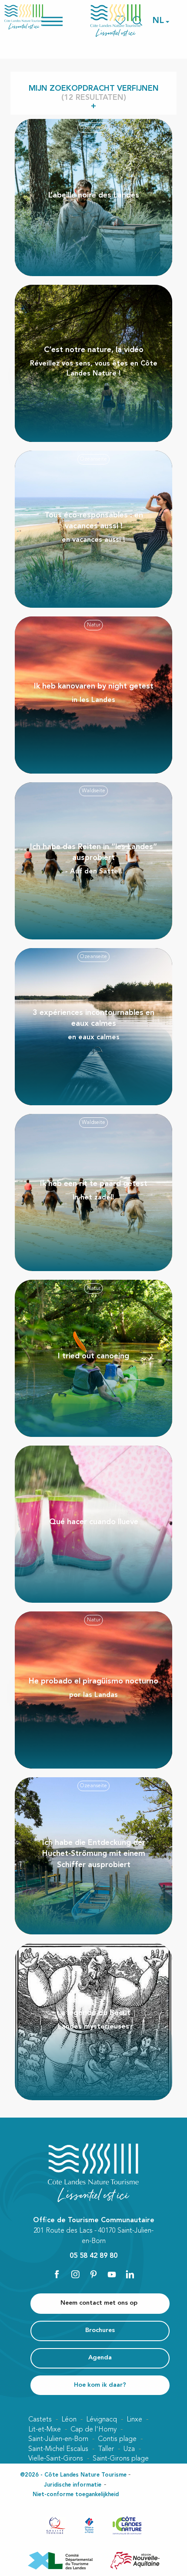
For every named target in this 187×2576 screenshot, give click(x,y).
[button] (159, 21)
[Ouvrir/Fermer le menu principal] (63, 21)
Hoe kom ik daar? (100, 2385)
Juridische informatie (73, 2485)
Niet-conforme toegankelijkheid (76, 2495)
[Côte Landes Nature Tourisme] (116, 21)
